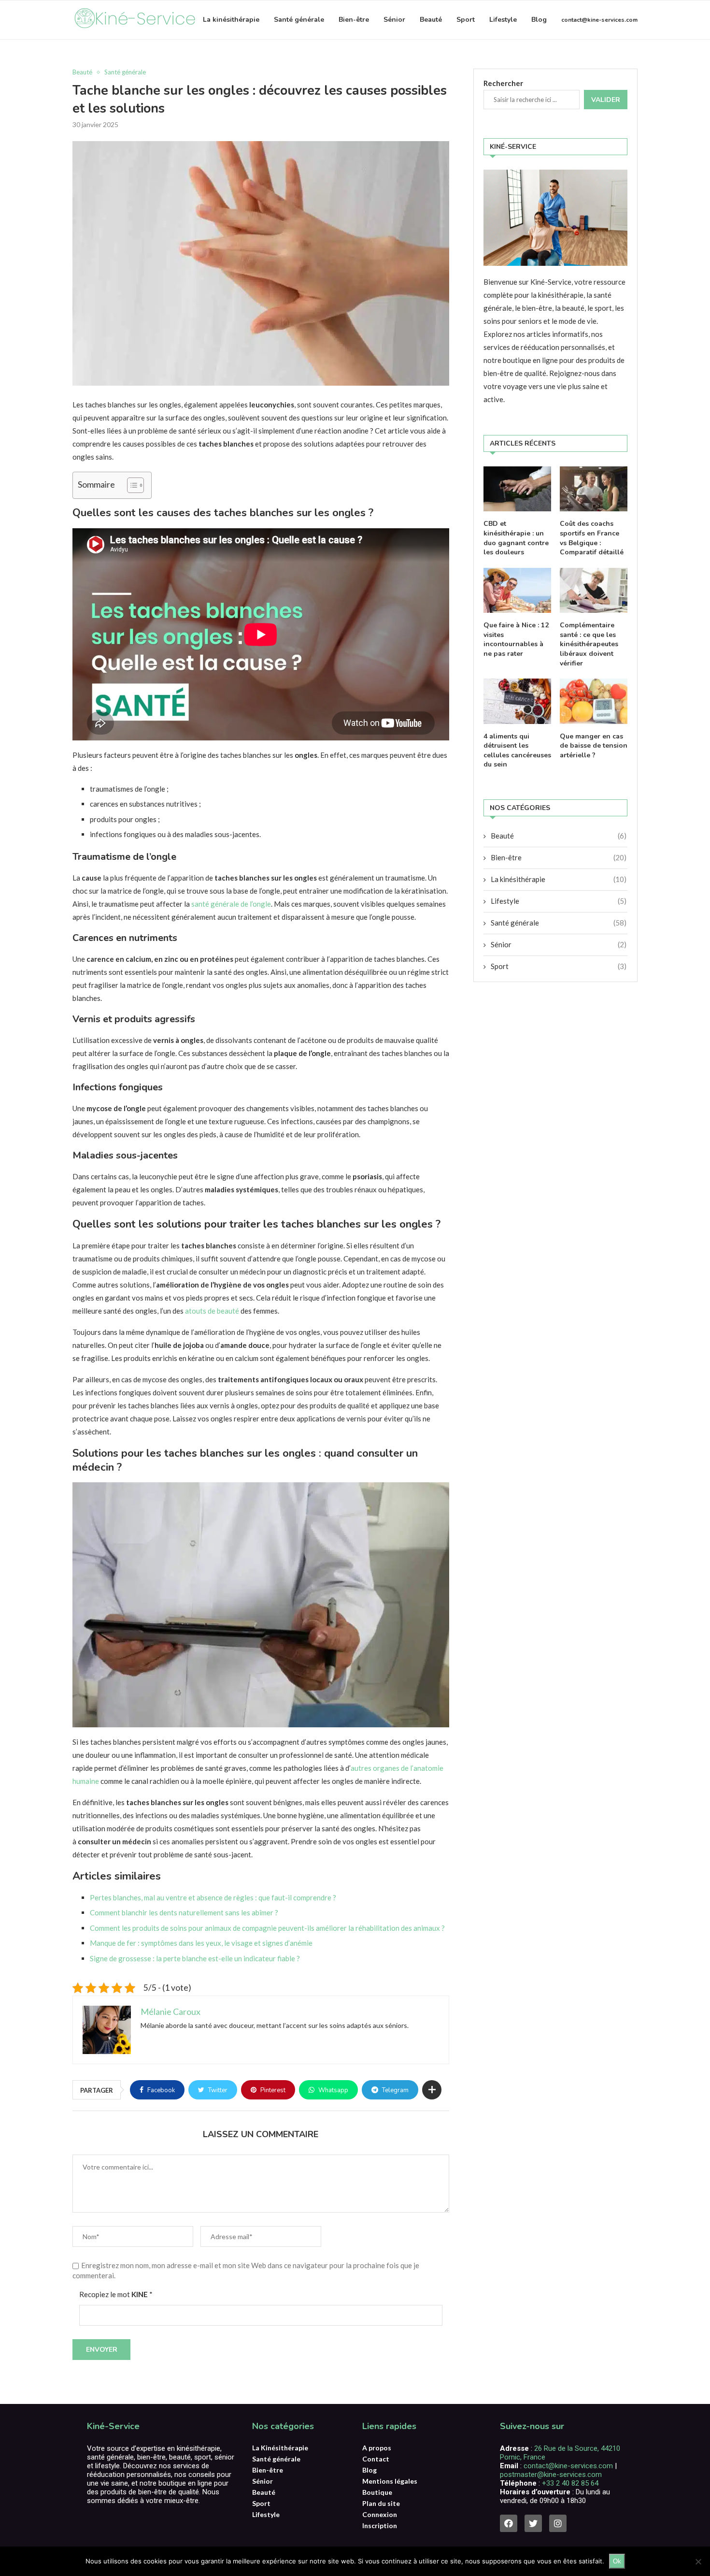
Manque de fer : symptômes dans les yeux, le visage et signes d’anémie (201, 1943)
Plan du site (381, 2504)
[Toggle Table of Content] (131, 485)
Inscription (380, 2526)
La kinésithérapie (231, 20)
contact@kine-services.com (599, 20)
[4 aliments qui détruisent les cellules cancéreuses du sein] (517, 701)
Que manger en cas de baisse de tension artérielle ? (594, 746)
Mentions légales (390, 2481)
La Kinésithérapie (280, 2448)
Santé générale (299, 20)
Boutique (377, 2492)
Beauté (431, 20)
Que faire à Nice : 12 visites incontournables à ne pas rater (516, 639)
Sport (466, 20)
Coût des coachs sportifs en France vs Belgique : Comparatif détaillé (592, 538)
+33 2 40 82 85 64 (569, 2483)
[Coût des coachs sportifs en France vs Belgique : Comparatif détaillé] (594, 489)
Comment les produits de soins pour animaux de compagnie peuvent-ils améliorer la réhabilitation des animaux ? (267, 1928)
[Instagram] (558, 2523)
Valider (606, 100)
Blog (539, 20)
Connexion (380, 2515)
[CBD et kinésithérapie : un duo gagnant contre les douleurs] (517, 489)
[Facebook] (509, 2523)
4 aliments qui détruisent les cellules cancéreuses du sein (517, 751)
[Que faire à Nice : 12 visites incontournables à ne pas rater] (517, 590)
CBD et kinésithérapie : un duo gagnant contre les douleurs (516, 538)
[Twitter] (533, 2523)
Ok (617, 2561)
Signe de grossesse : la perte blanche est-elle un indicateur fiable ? (195, 1958)
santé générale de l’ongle (231, 904)
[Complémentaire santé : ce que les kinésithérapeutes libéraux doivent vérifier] (594, 590)
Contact (376, 2459)
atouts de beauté (212, 1311)
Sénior (394, 20)
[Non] (698, 2562)
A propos (377, 2448)
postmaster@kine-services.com (551, 2475)
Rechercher (503, 83)
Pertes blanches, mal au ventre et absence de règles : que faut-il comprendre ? (213, 1897)
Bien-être (354, 20)
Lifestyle (503, 20)
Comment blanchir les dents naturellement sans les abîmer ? (184, 1912)
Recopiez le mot (116, 2294)
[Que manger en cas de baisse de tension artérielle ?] (594, 701)
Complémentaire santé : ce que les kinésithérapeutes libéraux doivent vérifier (589, 644)
